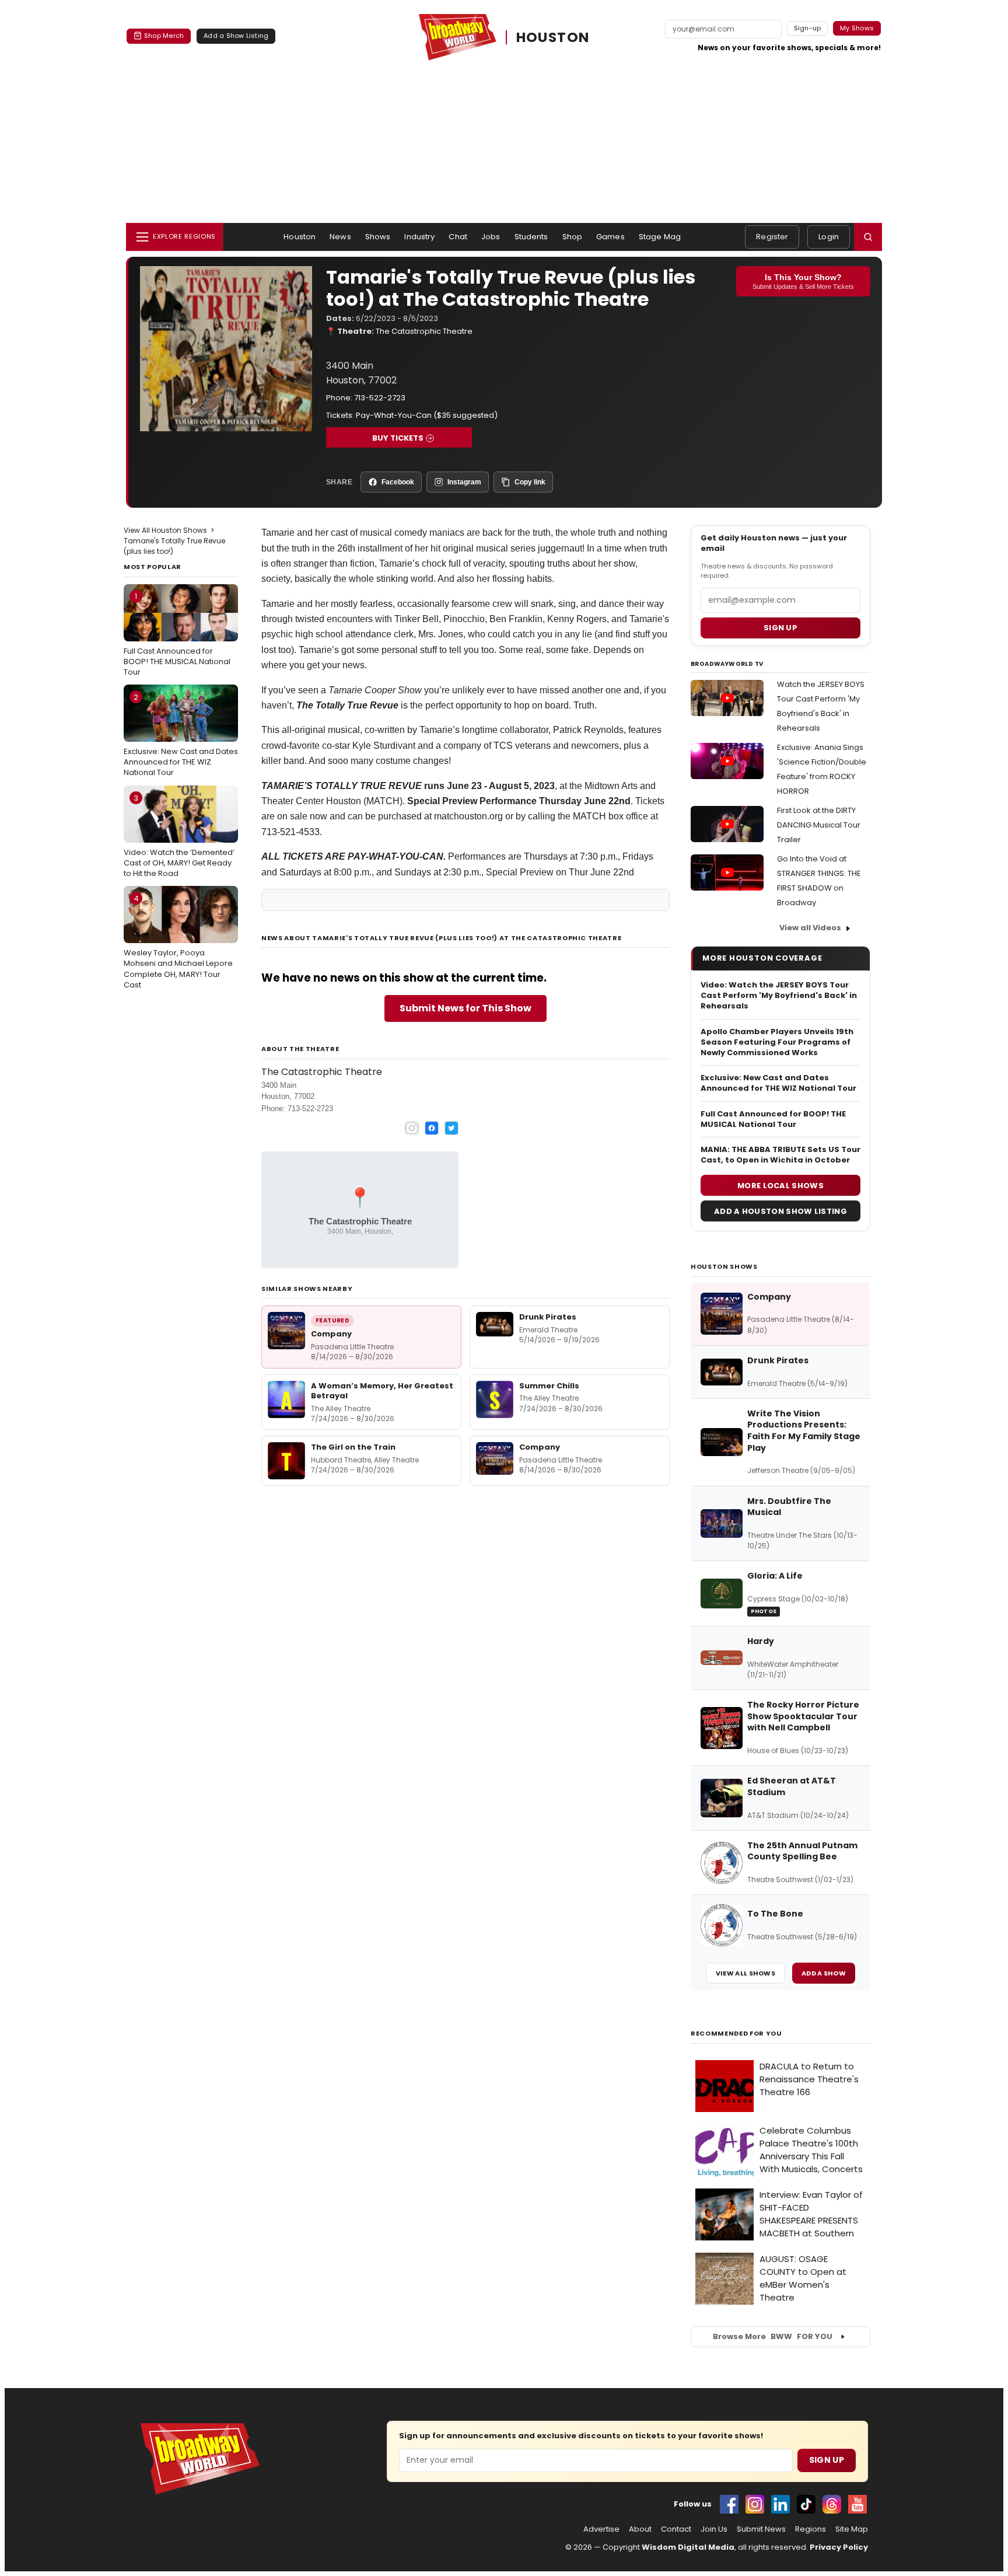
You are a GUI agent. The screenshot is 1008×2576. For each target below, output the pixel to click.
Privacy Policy (839, 2547)
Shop (573, 237)
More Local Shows (780, 1186)
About (640, 2529)
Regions (811, 2529)
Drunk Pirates (548, 1317)
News (340, 237)
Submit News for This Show (466, 1008)
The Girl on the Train (353, 1447)
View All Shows (745, 1973)
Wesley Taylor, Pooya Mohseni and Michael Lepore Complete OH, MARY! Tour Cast (178, 942)
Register (772, 237)
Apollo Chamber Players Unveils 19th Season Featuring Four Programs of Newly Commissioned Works (777, 1042)
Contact (676, 2529)
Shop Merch (164, 36)
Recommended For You (736, 2034)
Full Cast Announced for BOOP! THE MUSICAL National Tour (177, 634)
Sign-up (808, 28)
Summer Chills (549, 1386)
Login (829, 237)
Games (610, 237)
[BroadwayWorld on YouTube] (857, 2504)
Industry (419, 237)
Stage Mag (660, 237)
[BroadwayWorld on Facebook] (729, 2504)
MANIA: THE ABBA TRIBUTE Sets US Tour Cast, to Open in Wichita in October (780, 1155)
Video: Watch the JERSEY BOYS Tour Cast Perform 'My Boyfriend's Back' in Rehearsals (779, 996)
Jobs (491, 237)
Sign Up (827, 2460)
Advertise (601, 2529)
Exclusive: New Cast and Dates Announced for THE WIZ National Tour (181, 735)
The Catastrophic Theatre (424, 331)
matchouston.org (468, 816)
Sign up (780, 628)
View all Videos (810, 928)
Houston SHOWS (724, 1266)
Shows (378, 237)
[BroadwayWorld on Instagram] (755, 2504)
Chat (458, 237)
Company (331, 1334)
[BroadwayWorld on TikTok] (806, 2504)
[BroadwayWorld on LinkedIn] (780, 2504)
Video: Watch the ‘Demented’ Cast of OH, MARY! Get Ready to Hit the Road (179, 836)
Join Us (714, 2529)
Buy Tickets (398, 438)
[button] (868, 237)
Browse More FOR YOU (773, 2336)
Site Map (852, 2529)
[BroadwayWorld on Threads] (832, 2504)
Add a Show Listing (236, 36)
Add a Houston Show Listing (780, 1211)
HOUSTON (553, 37)
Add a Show (824, 1973)
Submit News (761, 2529)
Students (531, 237)
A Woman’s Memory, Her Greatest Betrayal (382, 1391)
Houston (300, 237)
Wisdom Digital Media (688, 2547)
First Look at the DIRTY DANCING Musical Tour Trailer (819, 825)
